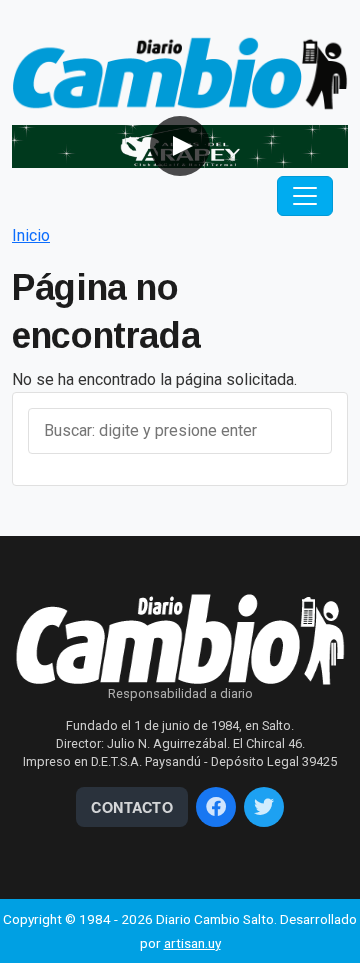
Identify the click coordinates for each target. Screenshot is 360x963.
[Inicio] (180, 72)
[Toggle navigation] (305, 196)
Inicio (31, 235)
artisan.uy (192, 943)
